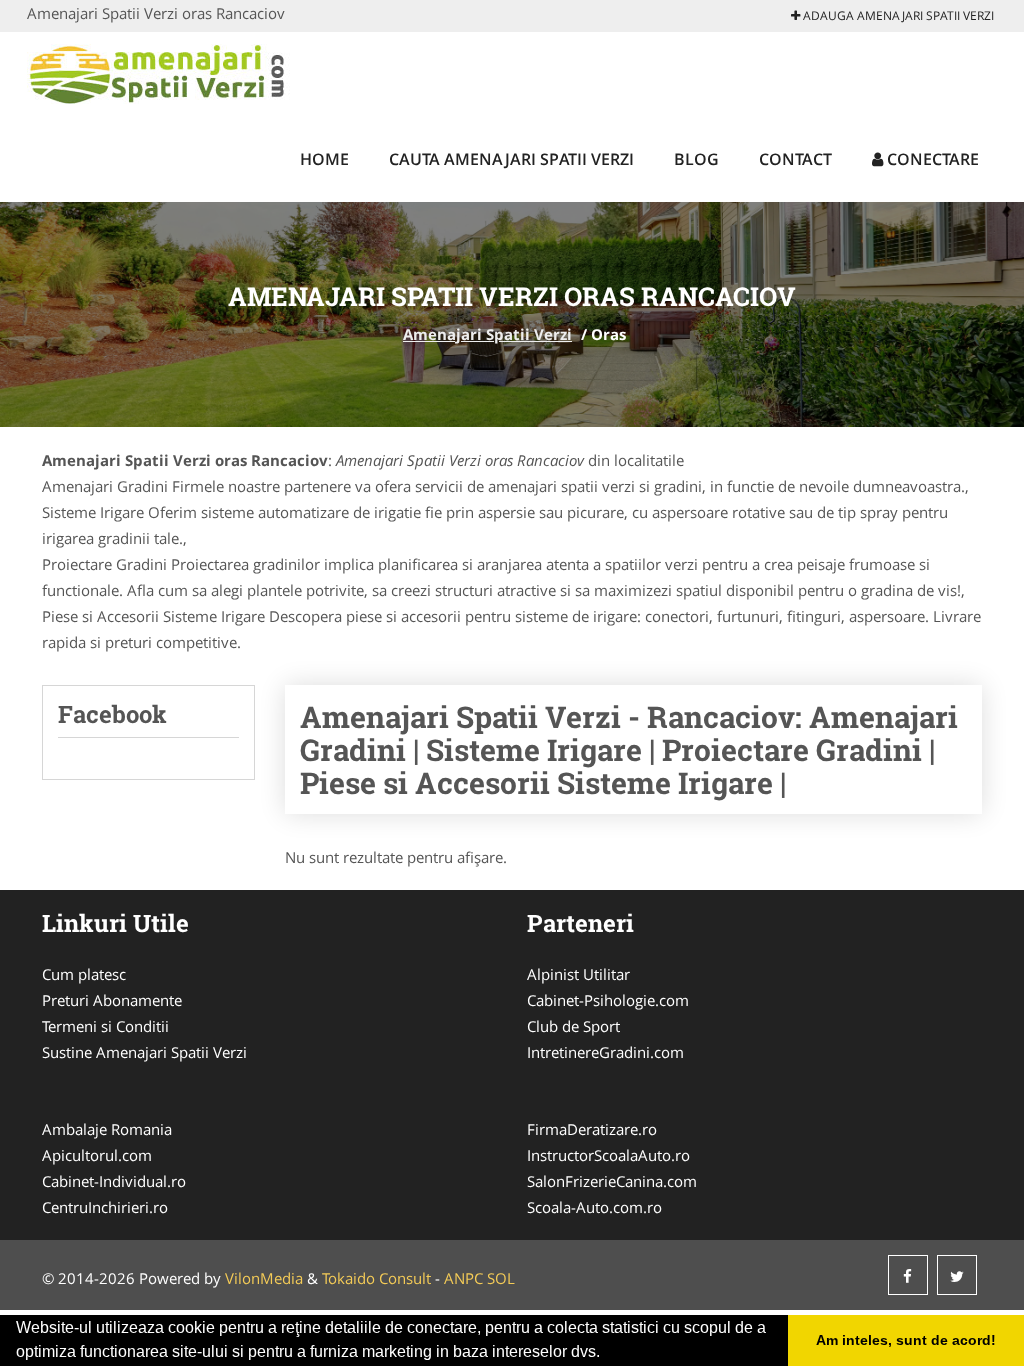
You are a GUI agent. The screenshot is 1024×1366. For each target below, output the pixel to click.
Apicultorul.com (97, 1155)
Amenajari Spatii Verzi (487, 334)
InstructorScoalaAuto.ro (608, 1155)
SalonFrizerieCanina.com (612, 1181)
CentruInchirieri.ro (105, 1207)
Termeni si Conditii (105, 1026)
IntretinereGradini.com (605, 1052)
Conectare (931, 159)
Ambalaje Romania (107, 1129)
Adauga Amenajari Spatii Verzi (897, 15)
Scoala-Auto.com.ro (594, 1207)
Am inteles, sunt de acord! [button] (906, 1340)
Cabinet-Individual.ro (114, 1181)
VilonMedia (264, 1278)
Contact (795, 159)
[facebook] (908, 1275)
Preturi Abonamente (112, 1000)
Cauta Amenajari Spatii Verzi (511, 159)
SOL (501, 1278)
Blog (696, 159)
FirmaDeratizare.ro (592, 1129)
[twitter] (957, 1275)
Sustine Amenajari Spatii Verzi (144, 1052)
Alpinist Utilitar (578, 974)
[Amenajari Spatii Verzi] (158, 72)
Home (324, 159)
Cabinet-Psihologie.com (608, 1000)
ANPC (463, 1278)
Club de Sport (573, 1026)
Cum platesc (84, 974)
